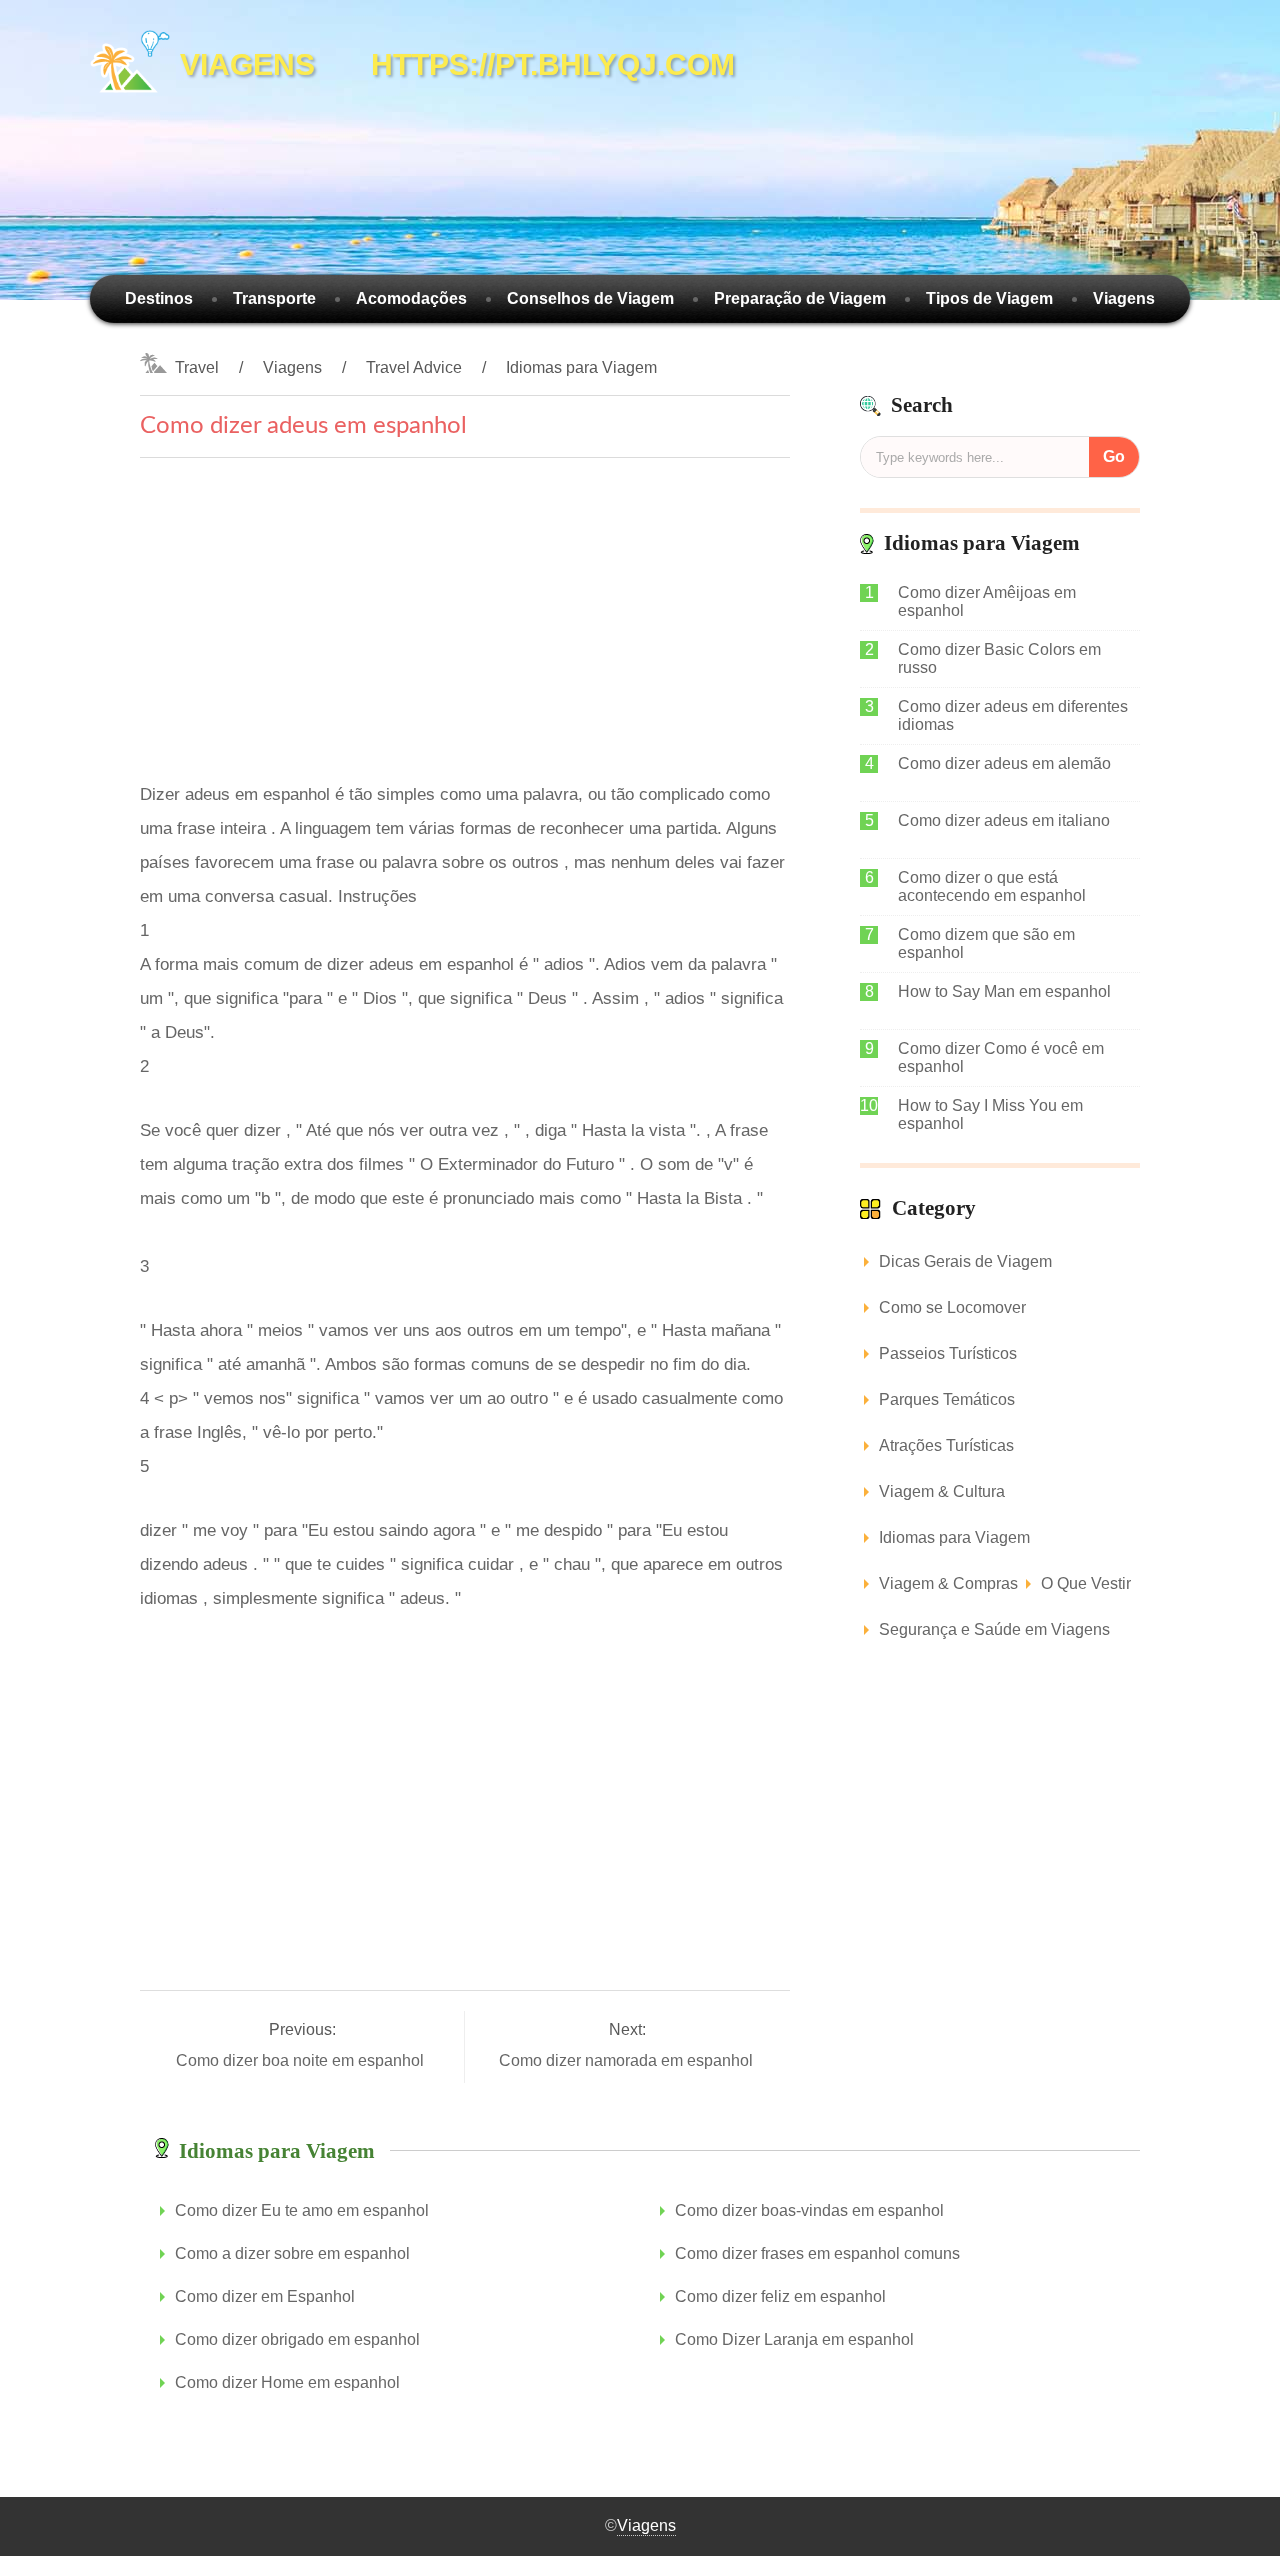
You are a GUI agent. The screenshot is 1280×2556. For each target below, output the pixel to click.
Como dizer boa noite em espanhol (302, 2060)
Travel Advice (414, 367)
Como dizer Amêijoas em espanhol (987, 601)
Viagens (1124, 298)
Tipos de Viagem (989, 298)
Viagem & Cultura (942, 1491)
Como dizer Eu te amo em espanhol (302, 2210)
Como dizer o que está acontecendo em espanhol (992, 886)
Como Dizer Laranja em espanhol (794, 2339)
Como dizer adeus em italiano (1004, 820)
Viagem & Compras (948, 1583)
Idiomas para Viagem (581, 367)
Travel (197, 367)
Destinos (159, 298)
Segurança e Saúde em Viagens (994, 1629)
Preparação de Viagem (800, 298)
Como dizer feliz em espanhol (780, 2296)
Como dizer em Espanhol (265, 2296)
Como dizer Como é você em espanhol (1001, 1057)
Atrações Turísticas (946, 1445)
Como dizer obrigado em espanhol (297, 2339)
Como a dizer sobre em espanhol (292, 2253)
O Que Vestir (1086, 1583)
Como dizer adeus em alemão (1004, 763)
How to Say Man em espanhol (1004, 991)
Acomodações (411, 298)
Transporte (274, 298)
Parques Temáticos (947, 1399)
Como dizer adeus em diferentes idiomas (1013, 715)
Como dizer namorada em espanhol (628, 2060)
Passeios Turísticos (948, 1353)
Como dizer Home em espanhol (287, 2382)
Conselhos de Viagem (590, 298)
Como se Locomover (952, 1307)
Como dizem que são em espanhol (986, 943)
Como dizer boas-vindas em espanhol (809, 2210)
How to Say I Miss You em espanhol (990, 1114)
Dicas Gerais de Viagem (965, 1261)
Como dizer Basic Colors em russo (999, 658)
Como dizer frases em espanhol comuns (817, 2253)
